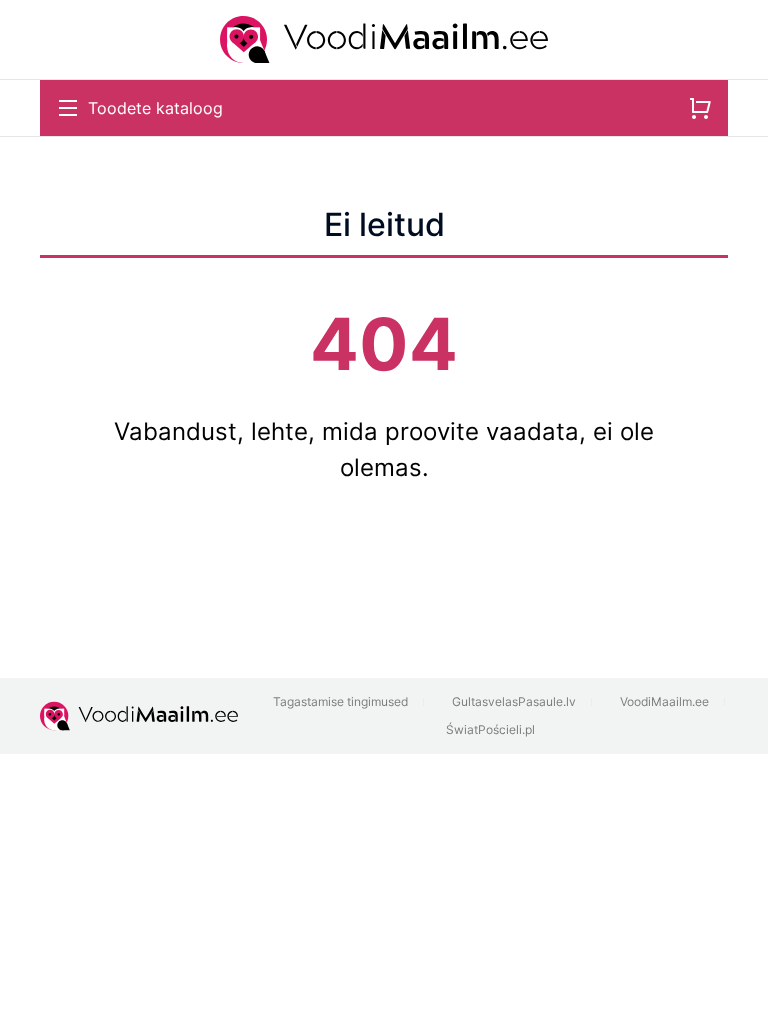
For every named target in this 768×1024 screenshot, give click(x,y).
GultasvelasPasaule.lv (514, 701)
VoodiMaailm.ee (664, 701)
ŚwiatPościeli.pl (490, 729)
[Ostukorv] (700, 108)
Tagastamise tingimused (340, 701)
